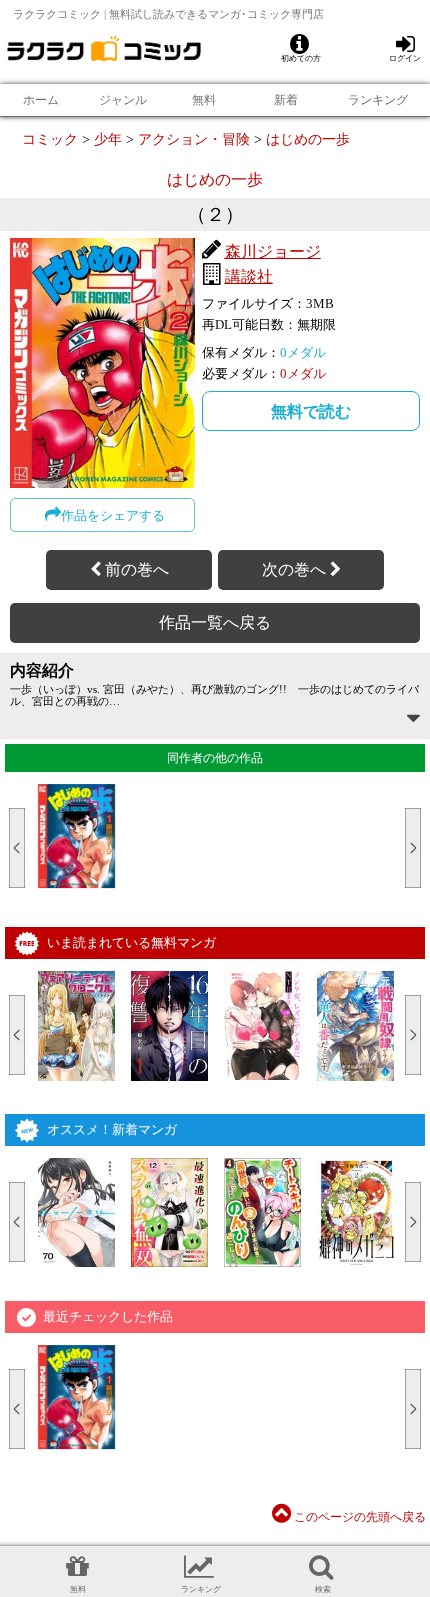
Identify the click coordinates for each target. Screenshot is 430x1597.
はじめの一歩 (308, 139)
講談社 (249, 276)
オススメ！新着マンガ (112, 1129)
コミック (50, 139)
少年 (108, 139)
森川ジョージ (273, 251)
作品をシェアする (113, 515)
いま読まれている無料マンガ (131, 942)
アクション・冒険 (194, 139)
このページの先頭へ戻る (358, 1517)
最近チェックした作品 (108, 1316)
